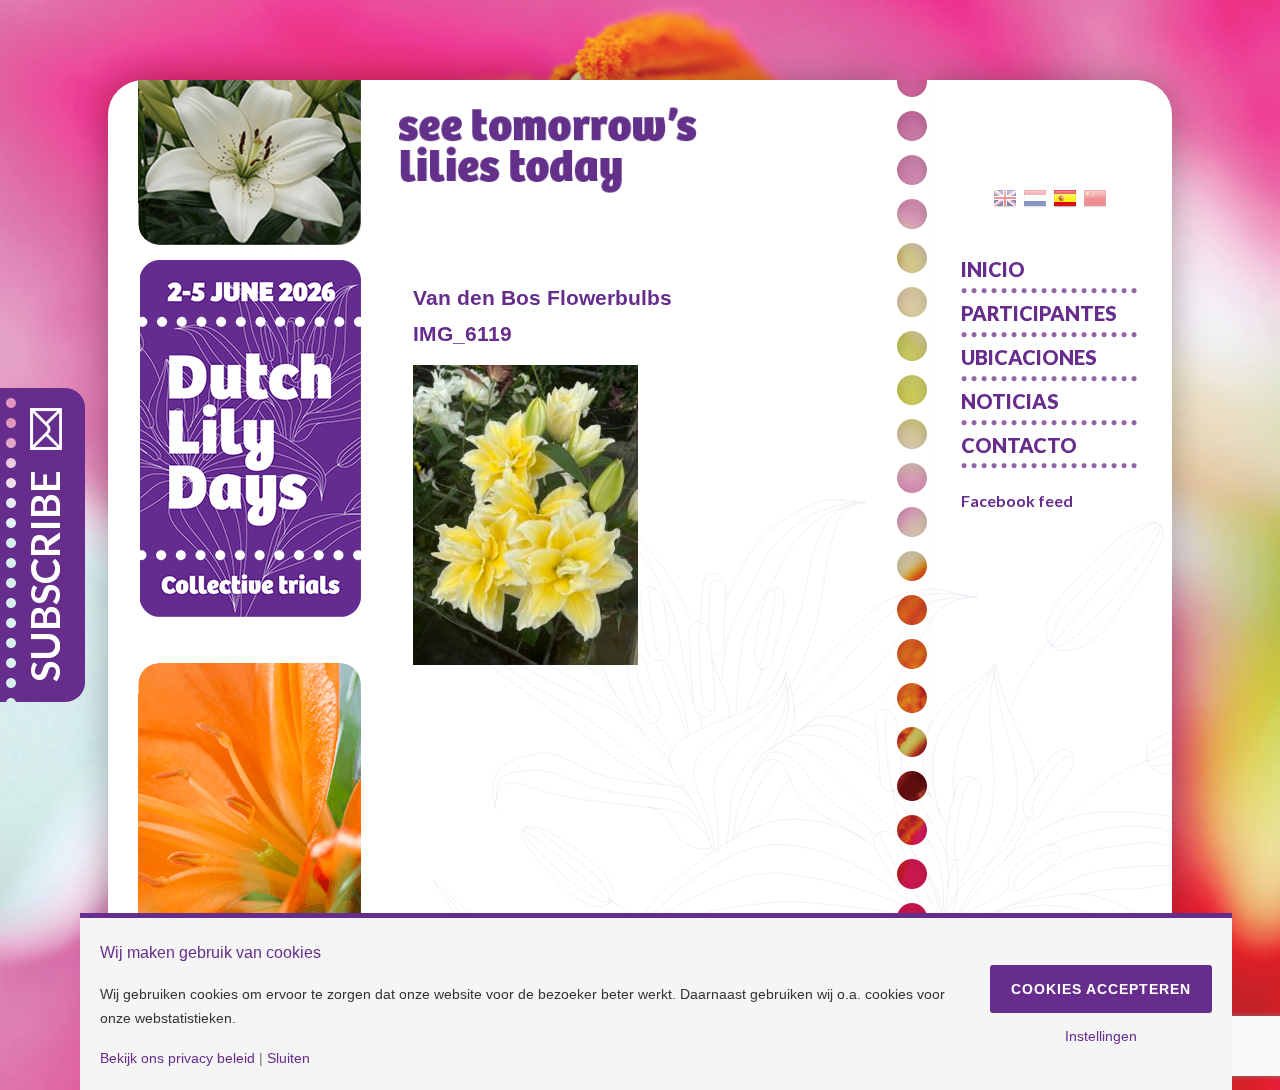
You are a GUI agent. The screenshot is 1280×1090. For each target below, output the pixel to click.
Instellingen (1101, 1036)
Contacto (1019, 445)
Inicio (993, 269)
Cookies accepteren (1101, 989)
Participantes (1039, 313)
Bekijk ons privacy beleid (177, 1058)
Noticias (1010, 401)
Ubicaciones (1029, 357)
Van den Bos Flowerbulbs (542, 297)
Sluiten (288, 1058)
